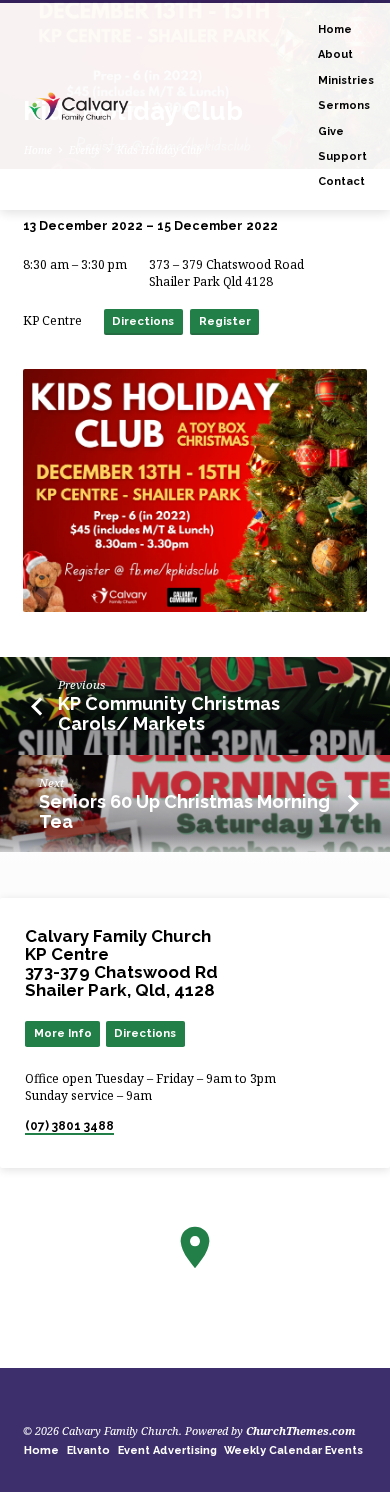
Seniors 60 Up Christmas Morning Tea (184, 811)
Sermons (344, 105)
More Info (63, 1033)
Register (225, 321)
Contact (341, 181)
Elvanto (88, 1450)
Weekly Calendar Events (293, 1450)
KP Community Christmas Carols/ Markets (169, 713)
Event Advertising (167, 1450)
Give (331, 131)
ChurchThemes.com (301, 1430)
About (335, 54)
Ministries (346, 80)
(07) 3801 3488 (69, 1126)
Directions (143, 321)
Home (335, 29)
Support (342, 156)
